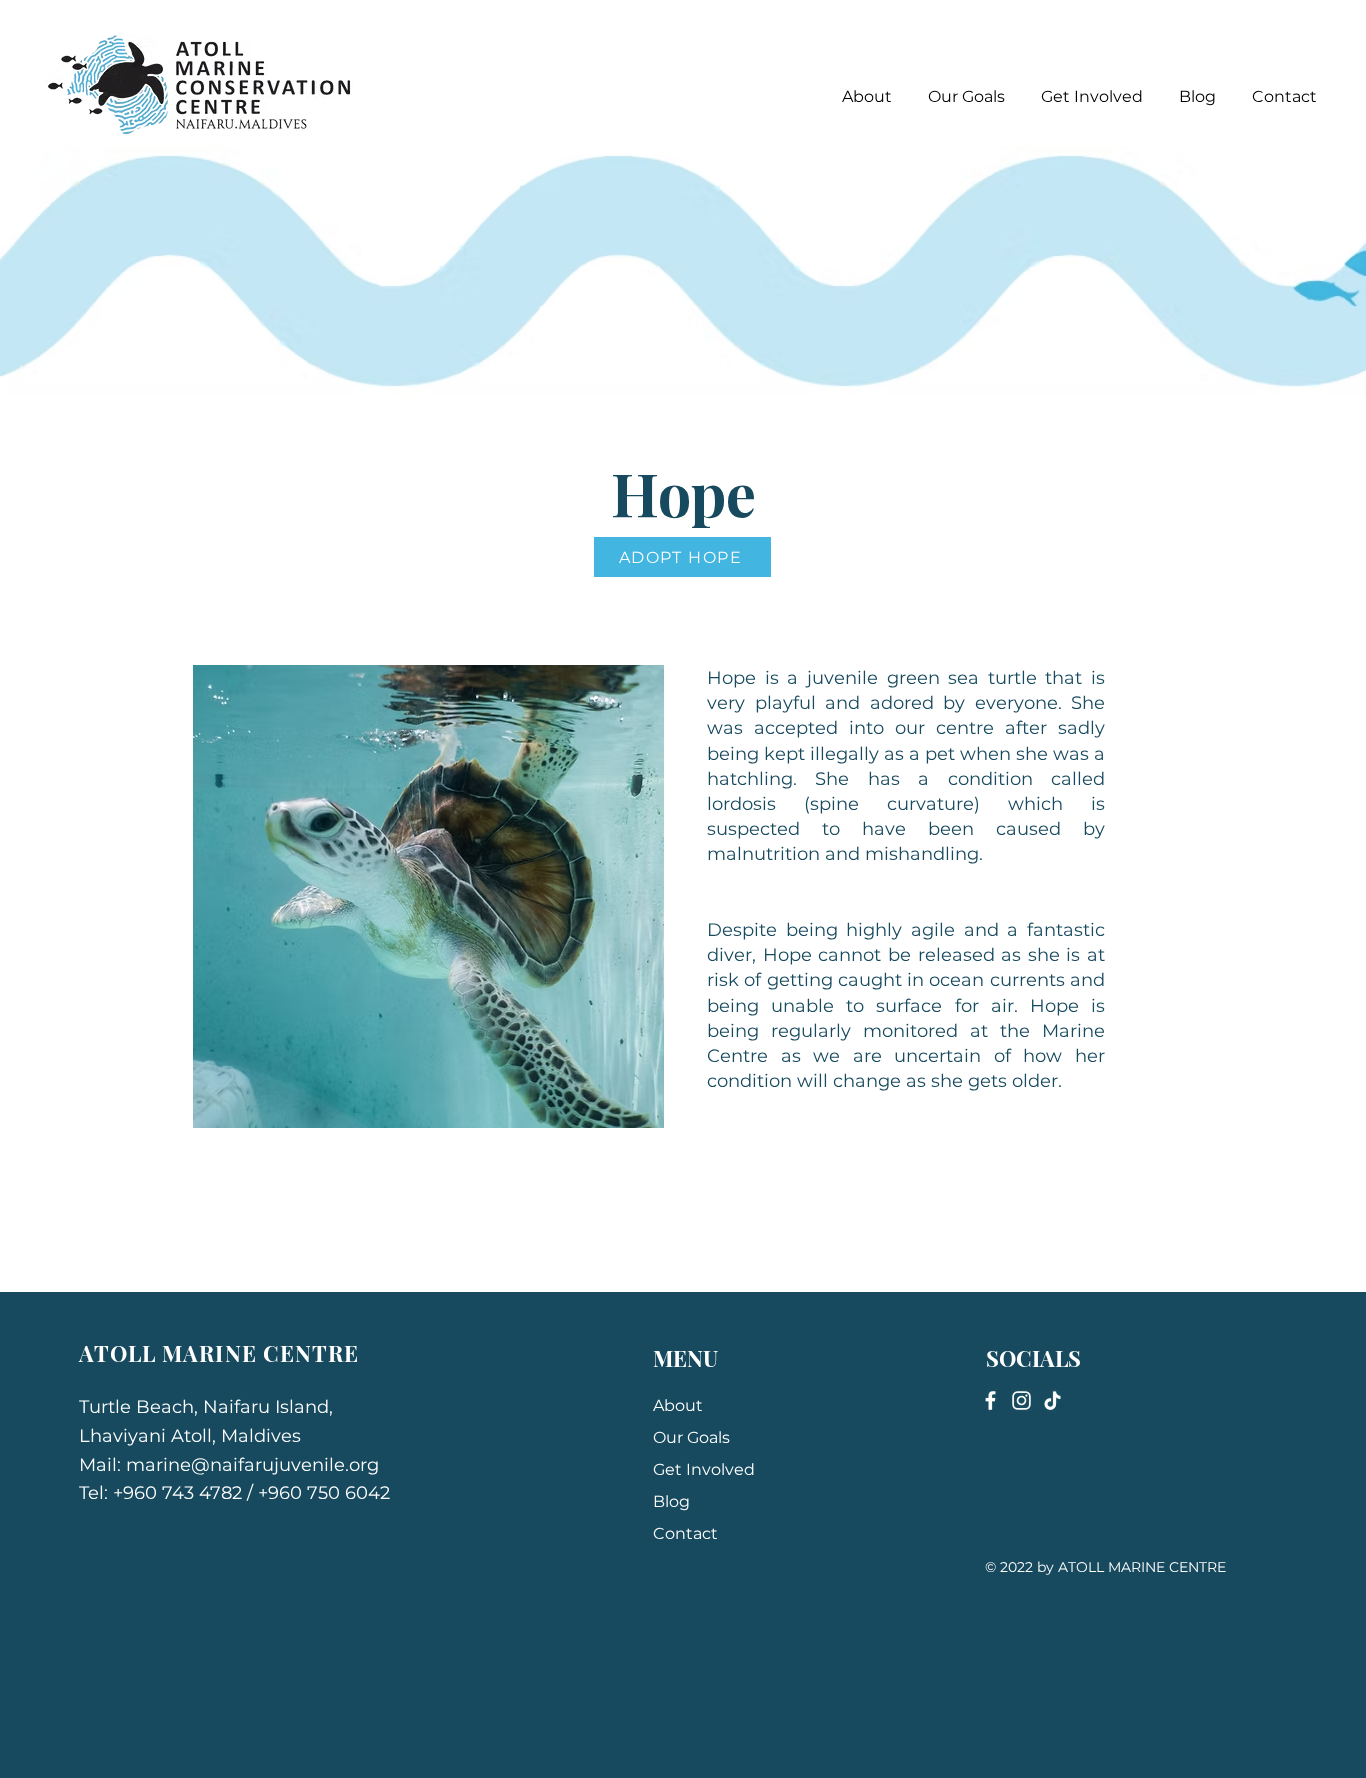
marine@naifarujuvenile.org (252, 1465)
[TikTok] (1052, 1400)
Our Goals (691, 1437)
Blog (671, 1501)
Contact (685, 1533)
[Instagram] (1021, 1400)
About (678, 1405)
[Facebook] (990, 1400)
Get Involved (704, 1469)
